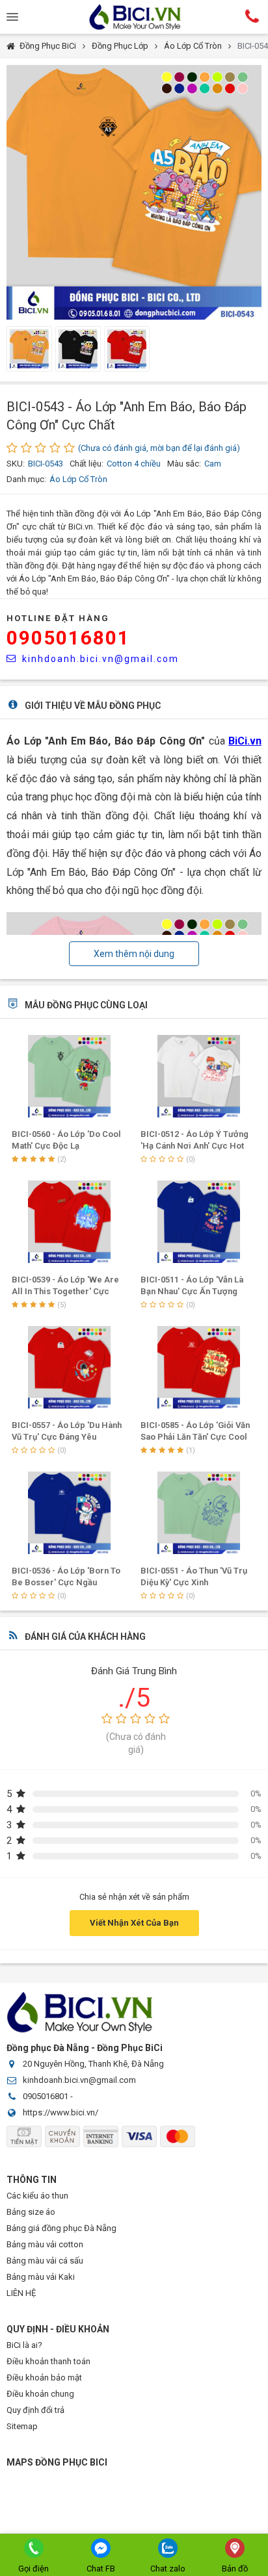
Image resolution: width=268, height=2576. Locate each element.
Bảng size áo (31, 2212)
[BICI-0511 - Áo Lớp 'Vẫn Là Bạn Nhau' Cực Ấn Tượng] (199, 1222)
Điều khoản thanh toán (48, 2361)
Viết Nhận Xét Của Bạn (134, 1923)
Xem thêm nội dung (134, 954)
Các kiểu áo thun (37, 2196)
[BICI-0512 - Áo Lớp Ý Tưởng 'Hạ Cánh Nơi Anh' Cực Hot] (199, 1076)
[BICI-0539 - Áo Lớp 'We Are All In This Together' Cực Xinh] (70, 1222)
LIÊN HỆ (21, 2293)
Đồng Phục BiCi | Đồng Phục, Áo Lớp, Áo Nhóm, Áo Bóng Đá (134, 17)
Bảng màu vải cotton (45, 2244)
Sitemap (22, 2426)
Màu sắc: (184, 464)
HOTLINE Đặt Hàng (58, 618)
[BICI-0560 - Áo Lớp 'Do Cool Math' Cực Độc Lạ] (70, 1076)
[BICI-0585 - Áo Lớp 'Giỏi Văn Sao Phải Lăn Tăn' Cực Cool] (199, 1367)
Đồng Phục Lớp (120, 46)
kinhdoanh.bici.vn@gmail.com (100, 659)
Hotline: (252, 16)
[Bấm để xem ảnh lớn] (134, 192)
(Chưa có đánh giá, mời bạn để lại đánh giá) (159, 448)
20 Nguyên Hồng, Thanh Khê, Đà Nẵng (93, 2064)
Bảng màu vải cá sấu (45, 2261)
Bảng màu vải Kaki (41, 2277)
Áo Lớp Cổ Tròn (193, 46)
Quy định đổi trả (35, 2410)
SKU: (16, 464)
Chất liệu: (87, 464)
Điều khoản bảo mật (44, 2378)
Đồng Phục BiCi (48, 46)
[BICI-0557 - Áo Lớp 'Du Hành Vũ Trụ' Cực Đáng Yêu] (70, 1367)
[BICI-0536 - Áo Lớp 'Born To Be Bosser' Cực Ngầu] (70, 1513)
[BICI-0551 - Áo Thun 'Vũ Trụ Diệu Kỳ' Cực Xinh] (199, 1513)
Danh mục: (26, 479)
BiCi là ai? (24, 2345)
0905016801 (68, 638)
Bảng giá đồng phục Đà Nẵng (61, 2228)
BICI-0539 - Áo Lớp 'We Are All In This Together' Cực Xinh (65, 1291)
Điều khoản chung (40, 2394)
